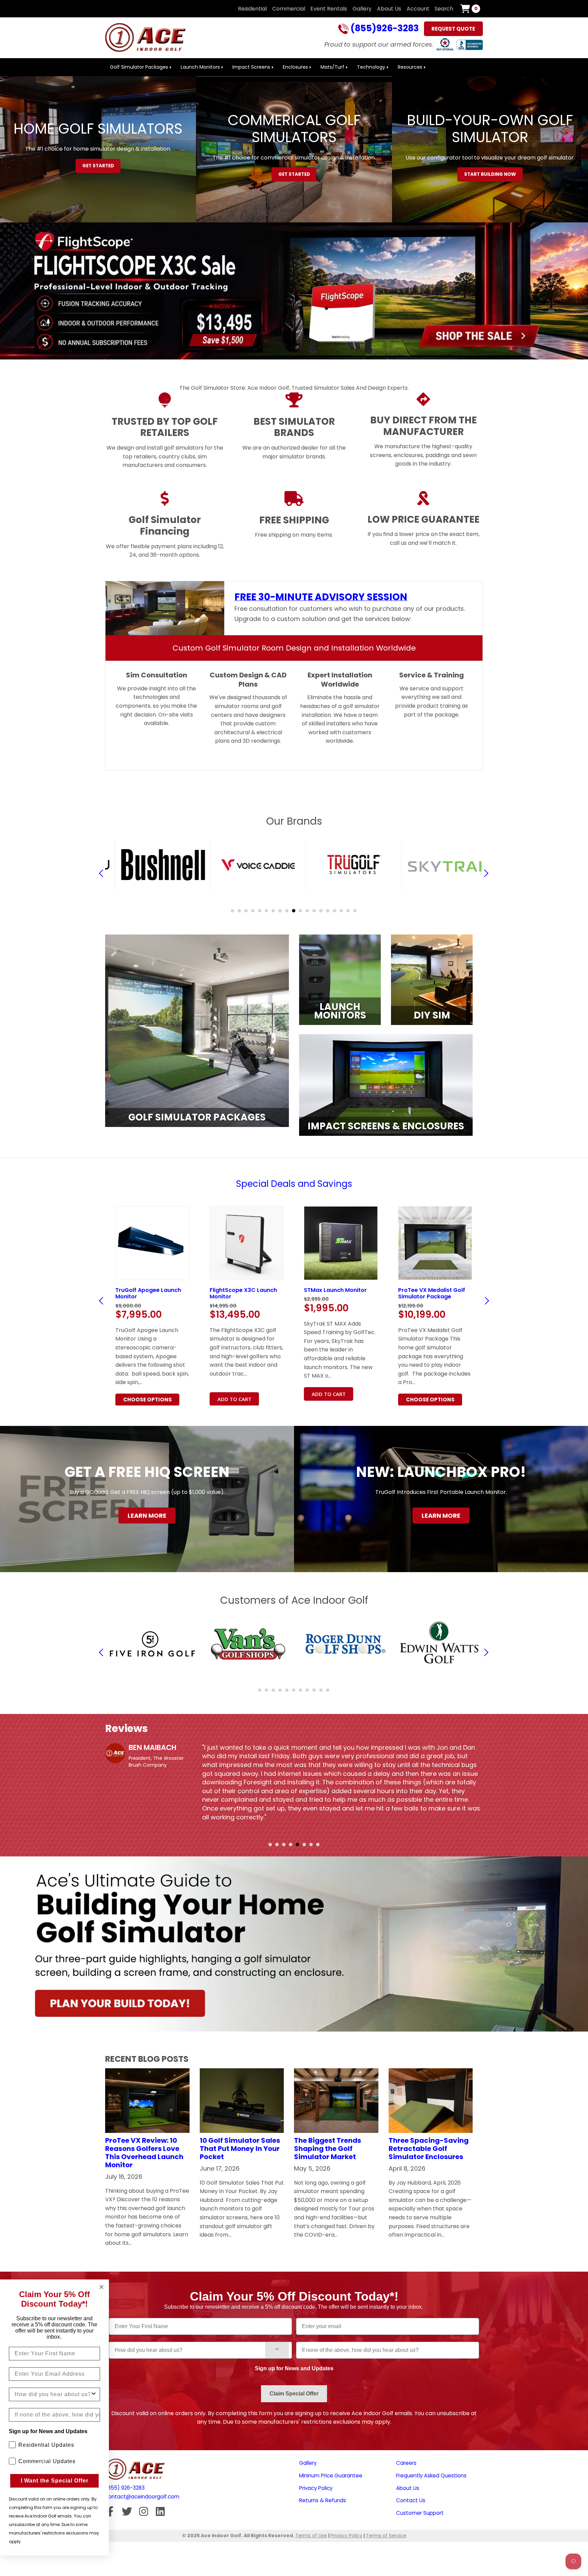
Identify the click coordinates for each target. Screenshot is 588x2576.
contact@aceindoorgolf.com (142, 2497)
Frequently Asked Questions (431, 2476)
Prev (103, 1301)
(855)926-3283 (384, 29)
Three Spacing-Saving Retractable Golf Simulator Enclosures (429, 2149)
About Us (389, 9)
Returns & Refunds (323, 2500)
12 (307, 911)
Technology (371, 67)
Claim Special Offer (294, 2394)
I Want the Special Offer (55, 2481)
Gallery (362, 9)
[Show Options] (277, 2350)
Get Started (98, 166)
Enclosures (295, 67)
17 (341, 911)
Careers (406, 2463)
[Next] (485, 873)
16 (334, 911)
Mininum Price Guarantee (331, 2476)
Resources (410, 67)
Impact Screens (251, 67)
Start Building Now (490, 174)
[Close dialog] (101, 2287)
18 (348, 911)
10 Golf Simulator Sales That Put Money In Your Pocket (240, 2149)
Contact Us (411, 2500)
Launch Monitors (200, 67)
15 (328, 911)
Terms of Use (311, 2536)
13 (314, 911)
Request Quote (453, 29)
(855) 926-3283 (125, 2488)
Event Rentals (329, 9)
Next (485, 1301)
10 (294, 911)
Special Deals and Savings (294, 1184)
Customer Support (420, 2513)
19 (355, 911)
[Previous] (103, 873)
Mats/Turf (332, 67)
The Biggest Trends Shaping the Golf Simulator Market (328, 2149)
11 (300, 911)
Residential (252, 9)
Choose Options (242, 1400)
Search (444, 9)
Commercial (289, 9)
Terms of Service (386, 2536)
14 (321, 911)
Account (418, 9)
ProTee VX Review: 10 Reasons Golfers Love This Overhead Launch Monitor (144, 2153)
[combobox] (190, 2350)
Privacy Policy (316, 2488)
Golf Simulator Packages (139, 67)
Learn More (147, 1516)
